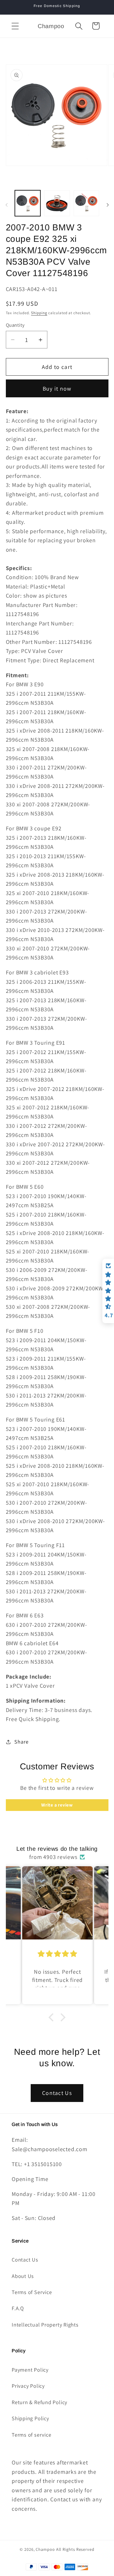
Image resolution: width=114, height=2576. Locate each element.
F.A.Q (18, 2308)
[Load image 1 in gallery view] (28, 203)
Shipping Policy (30, 2418)
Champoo (45, 2549)
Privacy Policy (28, 2386)
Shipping (39, 313)
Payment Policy (30, 2370)
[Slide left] (6, 205)
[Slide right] (108, 205)
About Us (23, 2276)
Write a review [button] (57, 1805)
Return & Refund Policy (39, 2402)
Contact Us (57, 2093)
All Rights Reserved (75, 2549)
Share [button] (21, 1742)
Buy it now (57, 389)
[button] (15, 26)
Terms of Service (32, 2292)
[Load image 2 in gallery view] (57, 203)
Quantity (15, 325)
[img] (57, 1954)
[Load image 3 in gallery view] (87, 203)
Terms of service (31, 2435)
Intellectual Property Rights (45, 2324)
